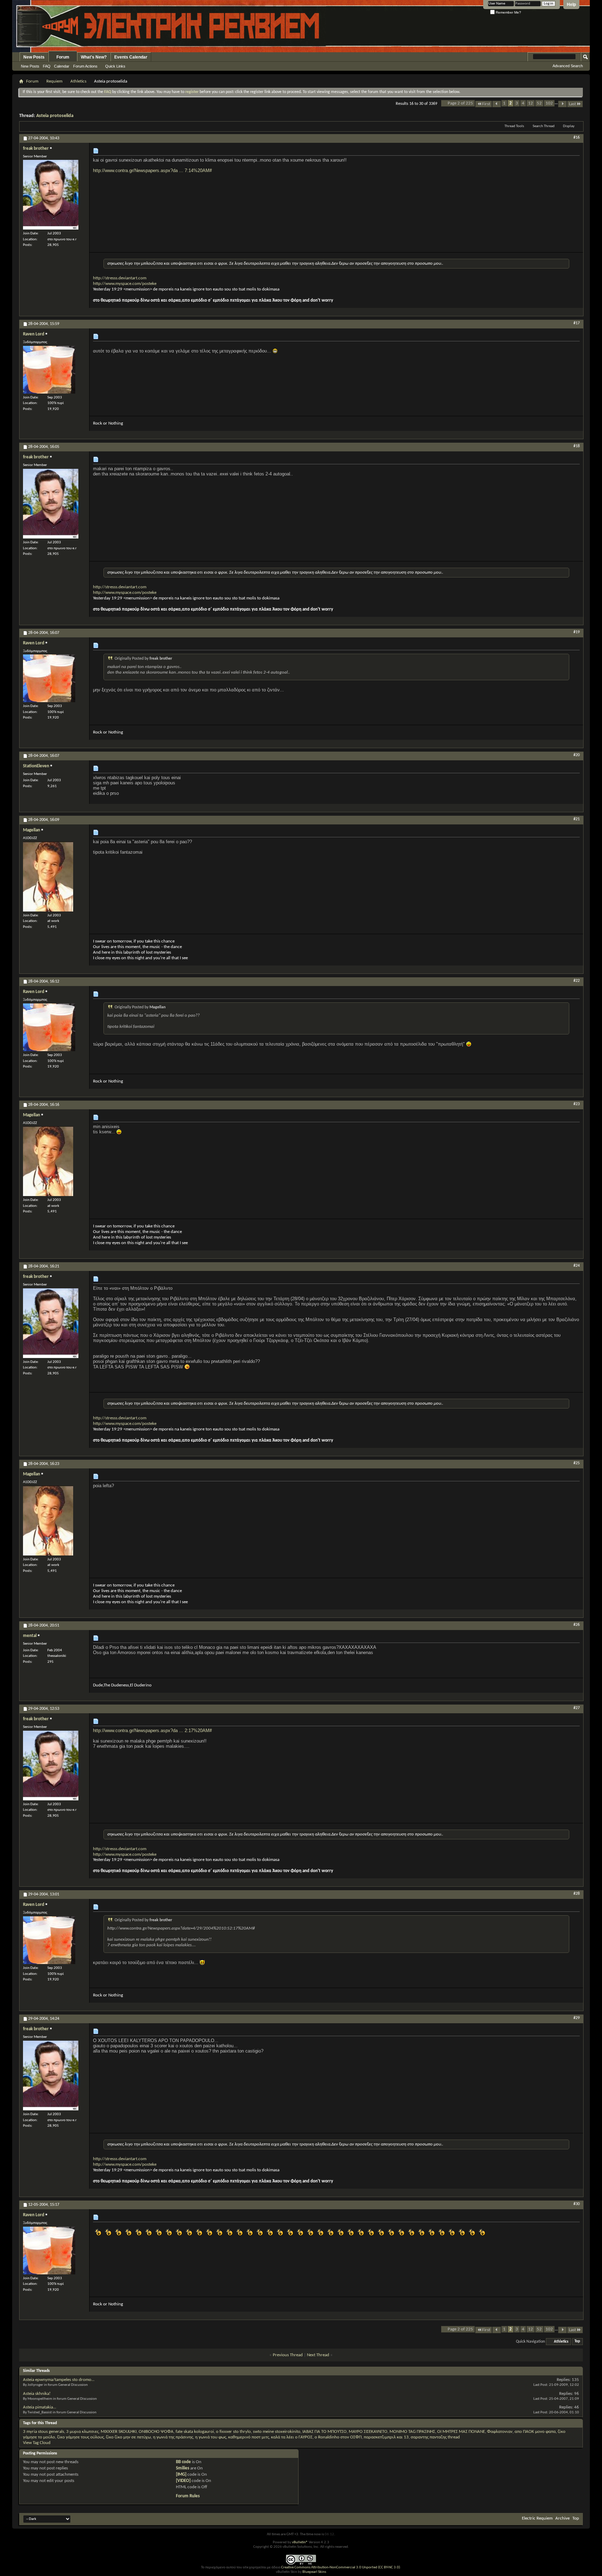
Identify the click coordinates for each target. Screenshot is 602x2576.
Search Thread (544, 126)
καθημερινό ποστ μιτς (249, 2437)
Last (572, 104)
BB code (183, 2462)
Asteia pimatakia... (40, 2407)
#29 (577, 2018)
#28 (577, 1894)
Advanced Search (568, 66)
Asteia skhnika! (37, 2394)
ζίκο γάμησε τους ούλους (80, 2437)
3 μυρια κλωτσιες (82, 2432)
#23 (577, 1104)
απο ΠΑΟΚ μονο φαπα (535, 2432)
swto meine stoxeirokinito (277, 2432)
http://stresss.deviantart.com (120, 278)
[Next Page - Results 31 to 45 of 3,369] (562, 104)
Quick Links (115, 66)
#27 (577, 1708)
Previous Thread (288, 2355)
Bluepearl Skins (314, 2572)
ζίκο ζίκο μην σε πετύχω (128, 2437)
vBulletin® (300, 2542)
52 (539, 103)
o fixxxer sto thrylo (233, 2432)
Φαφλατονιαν (500, 2432)
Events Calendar (131, 57)
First (486, 104)
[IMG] (181, 2474)
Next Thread (318, 2355)
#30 (577, 2204)
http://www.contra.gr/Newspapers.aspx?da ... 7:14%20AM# (152, 170)
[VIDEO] (183, 2481)
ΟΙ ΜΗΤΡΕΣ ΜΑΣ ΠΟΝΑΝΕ (461, 2432)
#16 (577, 138)
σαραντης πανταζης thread (435, 2437)
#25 (577, 1463)
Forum (63, 57)
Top (577, 2342)
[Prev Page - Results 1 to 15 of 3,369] (497, 104)
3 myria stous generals (44, 2432)
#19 (577, 632)
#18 (577, 446)
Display (569, 126)
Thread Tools (514, 126)
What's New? (94, 57)
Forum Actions (85, 66)
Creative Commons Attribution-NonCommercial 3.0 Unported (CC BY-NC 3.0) (341, 2567)
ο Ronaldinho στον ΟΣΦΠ (338, 2437)
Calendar (62, 66)
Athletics (78, 81)
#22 (577, 981)
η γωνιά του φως (211, 2437)
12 (531, 103)
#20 (577, 755)
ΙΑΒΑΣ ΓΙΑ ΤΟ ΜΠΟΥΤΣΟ (325, 2432)
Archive (562, 2518)
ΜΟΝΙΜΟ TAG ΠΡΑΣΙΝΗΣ (412, 2432)
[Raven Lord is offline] (49, 370)
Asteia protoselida (55, 116)
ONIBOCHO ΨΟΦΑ (156, 2432)
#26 (577, 1625)
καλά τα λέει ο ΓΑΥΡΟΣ (292, 2437)
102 (549, 103)
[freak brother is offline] (51, 195)
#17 (577, 323)
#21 (577, 819)
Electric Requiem (537, 2518)
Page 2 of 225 (460, 103)
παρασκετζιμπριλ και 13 (386, 2437)
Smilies (183, 2468)
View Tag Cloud (37, 2443)
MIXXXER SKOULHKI (119, 2432)
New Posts (34, 57)
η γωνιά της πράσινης (173, 2437)
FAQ (47, 66)
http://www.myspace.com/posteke (125, 284)
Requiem (54, 81)
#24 (577, 1266)
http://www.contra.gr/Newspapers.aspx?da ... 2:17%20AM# (152, 1731)
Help (571, 5)
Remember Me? (508, 12)
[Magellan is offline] (48, 877)
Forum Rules (188, 2496)
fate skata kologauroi (195, 2432)
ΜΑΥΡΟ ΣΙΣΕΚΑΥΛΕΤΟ (368, 2432)
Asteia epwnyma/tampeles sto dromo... (59, 2380)
